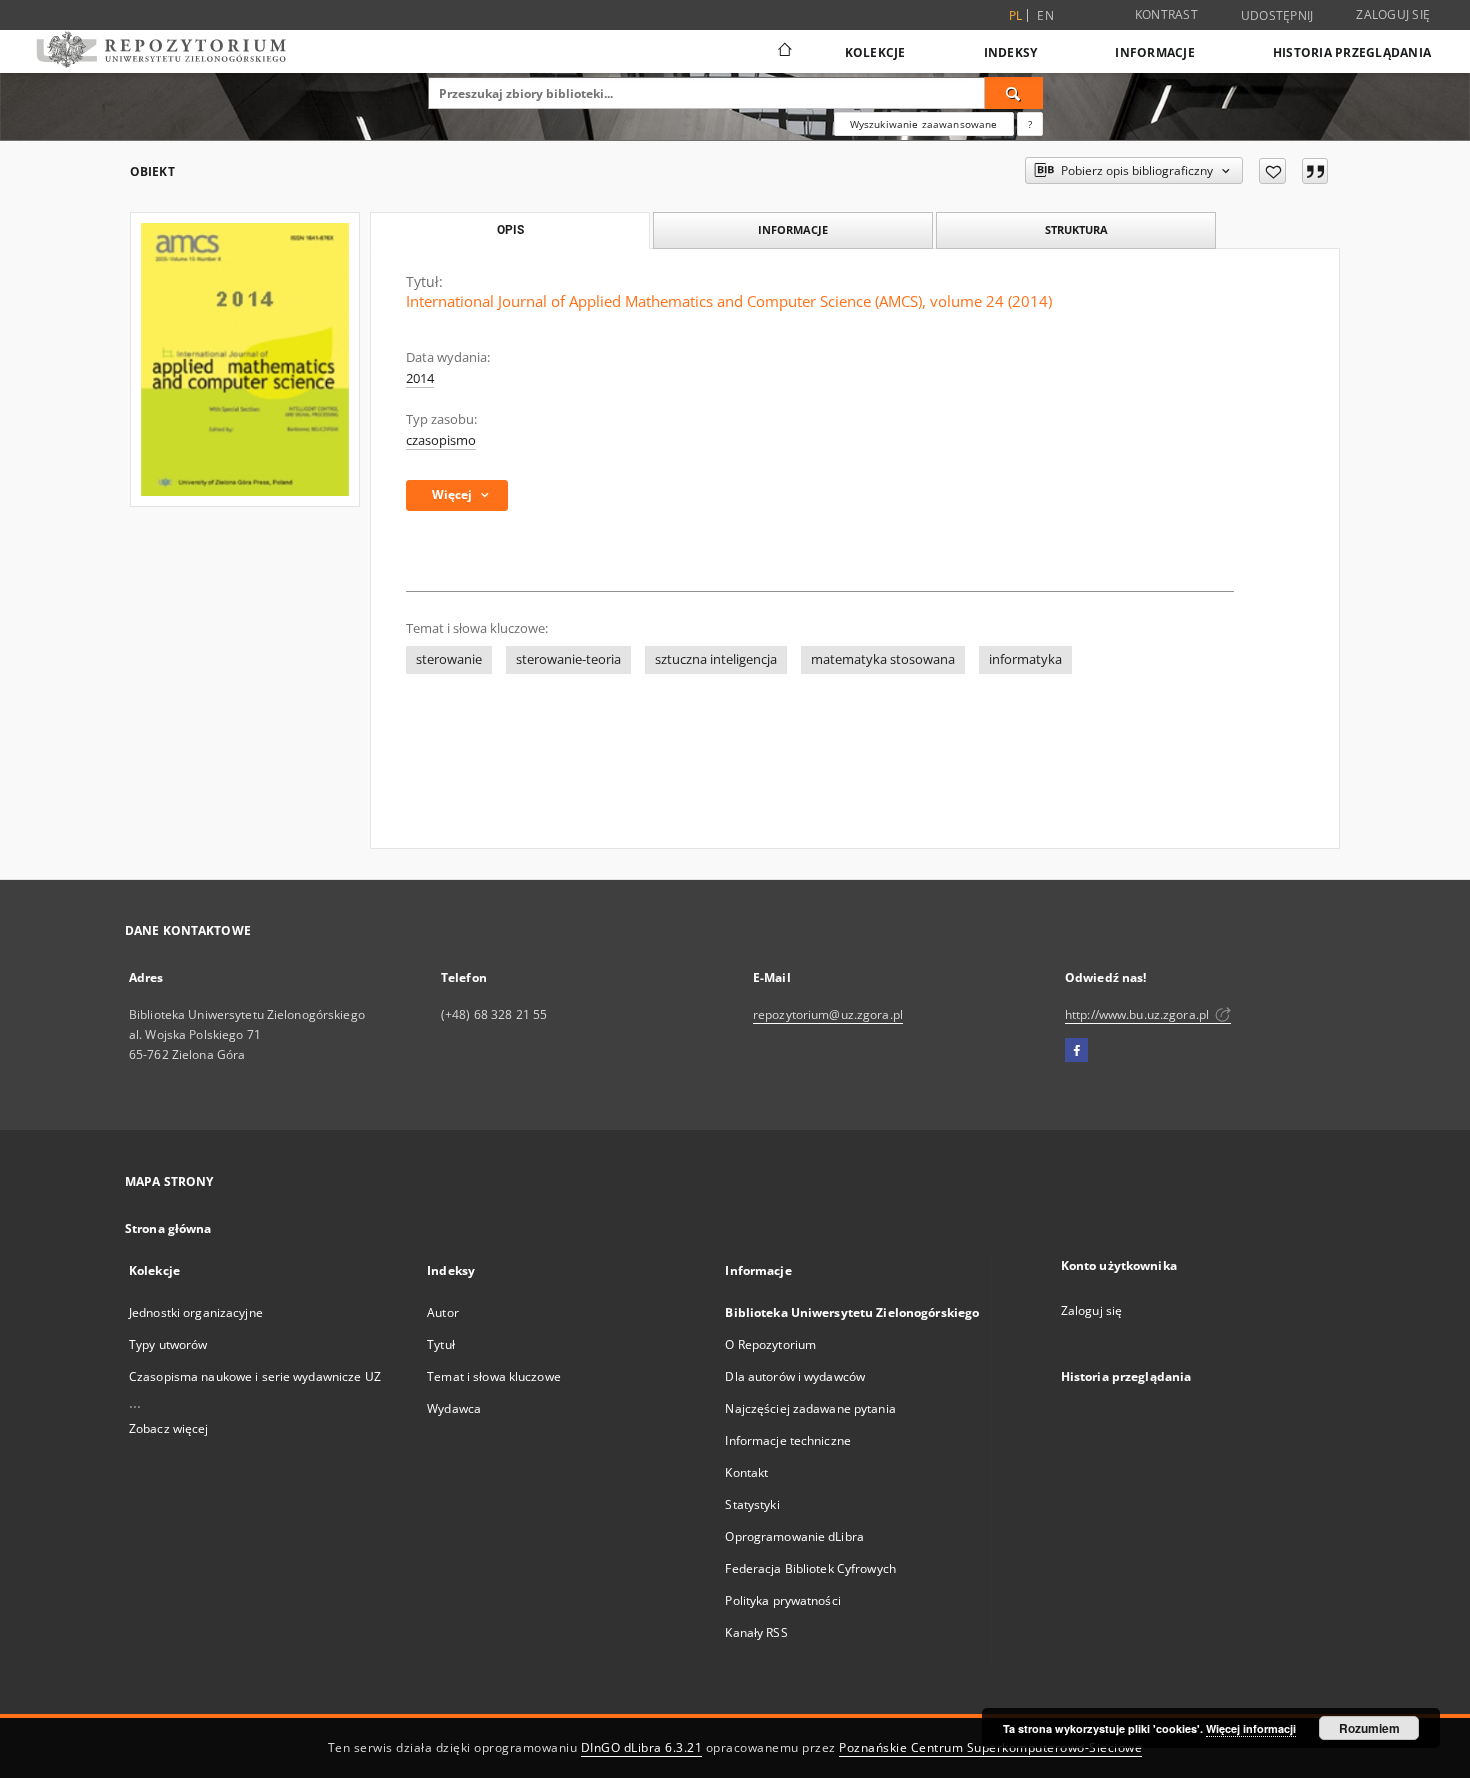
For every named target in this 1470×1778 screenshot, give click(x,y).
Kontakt (746, 1472)
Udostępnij (1277, 16)
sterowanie (449, 659)
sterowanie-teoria (568, 659)
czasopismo (441, 440)
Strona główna (168, 1228)
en (1045, 15)
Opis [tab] (510, 230)
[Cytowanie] (1315, 171)
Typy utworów (168, 1344)
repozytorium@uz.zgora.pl (828, 1014)
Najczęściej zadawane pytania (810, 1408)
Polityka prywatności (782, 1600)
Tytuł (441, 1344)
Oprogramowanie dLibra (794, 1536)
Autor (443, 1312)
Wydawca (454, 1408)
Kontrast (1166, 14)
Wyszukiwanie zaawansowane (924, 124)
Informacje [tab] (793, 229)
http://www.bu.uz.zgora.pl (1138, 1014)
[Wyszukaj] (1014, 93)
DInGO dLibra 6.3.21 (642, 1747)
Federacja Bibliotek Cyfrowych (810, 1568)
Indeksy (1011, 52)
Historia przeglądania (1352, 52)
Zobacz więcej (169, 1428)
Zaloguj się (1393, 14)
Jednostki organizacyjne (196, 1312)
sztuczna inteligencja (716, 659)
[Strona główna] (783, 52)
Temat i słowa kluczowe (494, 1376)
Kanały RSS (756, 1632)
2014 (420, 378)
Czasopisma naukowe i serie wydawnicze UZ (255, 1376)
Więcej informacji (1251, 1728)
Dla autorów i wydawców (795, 1376)
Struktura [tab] (1076, 229)
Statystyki (752, 1504)
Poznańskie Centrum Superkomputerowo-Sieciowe (990, 1747)
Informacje (1155, 52)
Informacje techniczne (788, 1440)
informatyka (1025, 659)
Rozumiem (1369, 1728)
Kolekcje (875, 52)
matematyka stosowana (883, 659)
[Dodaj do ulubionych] (1272, 171)
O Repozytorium (770, 1344)
